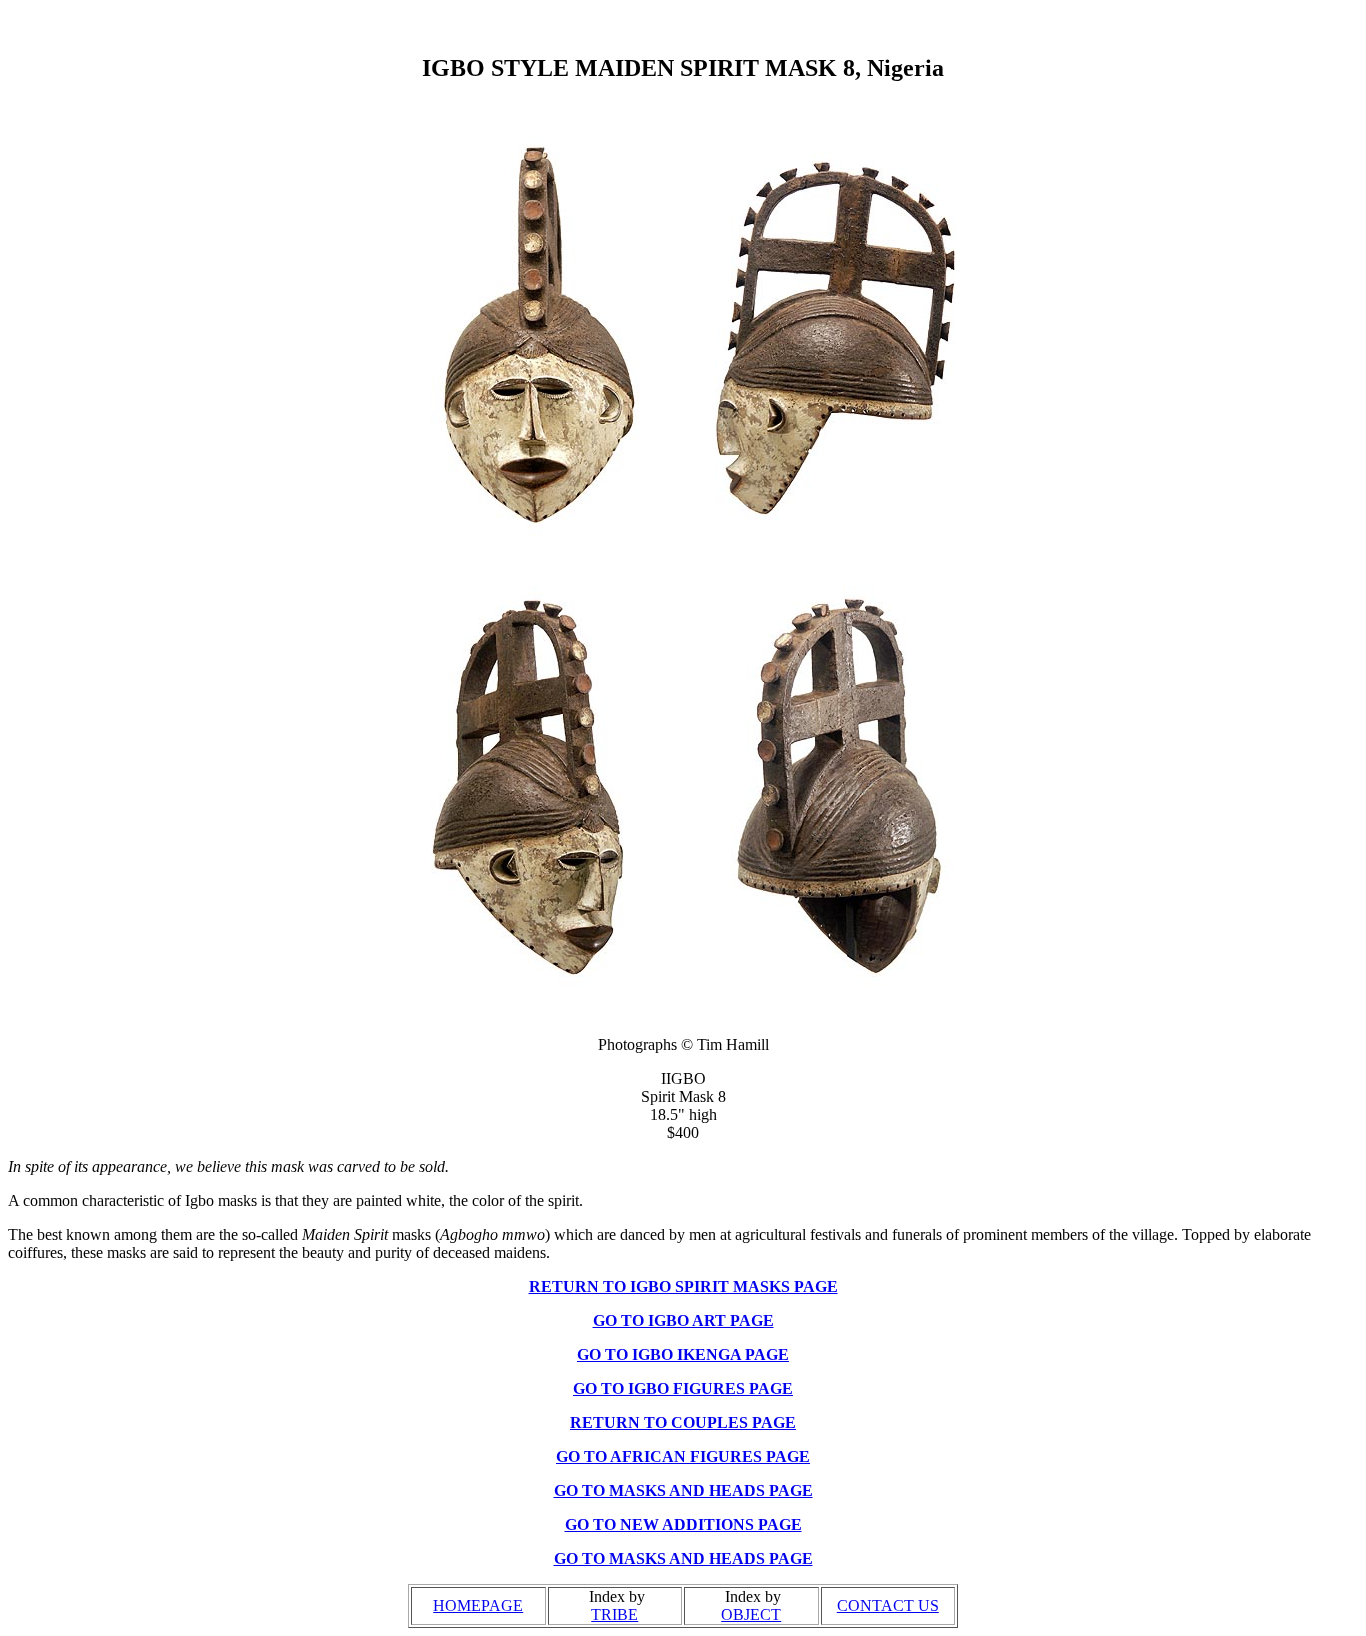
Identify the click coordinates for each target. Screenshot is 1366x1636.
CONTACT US (888, 1605)
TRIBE (614, 1614)
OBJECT (751, 1614)
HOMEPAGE (478, 1605)
